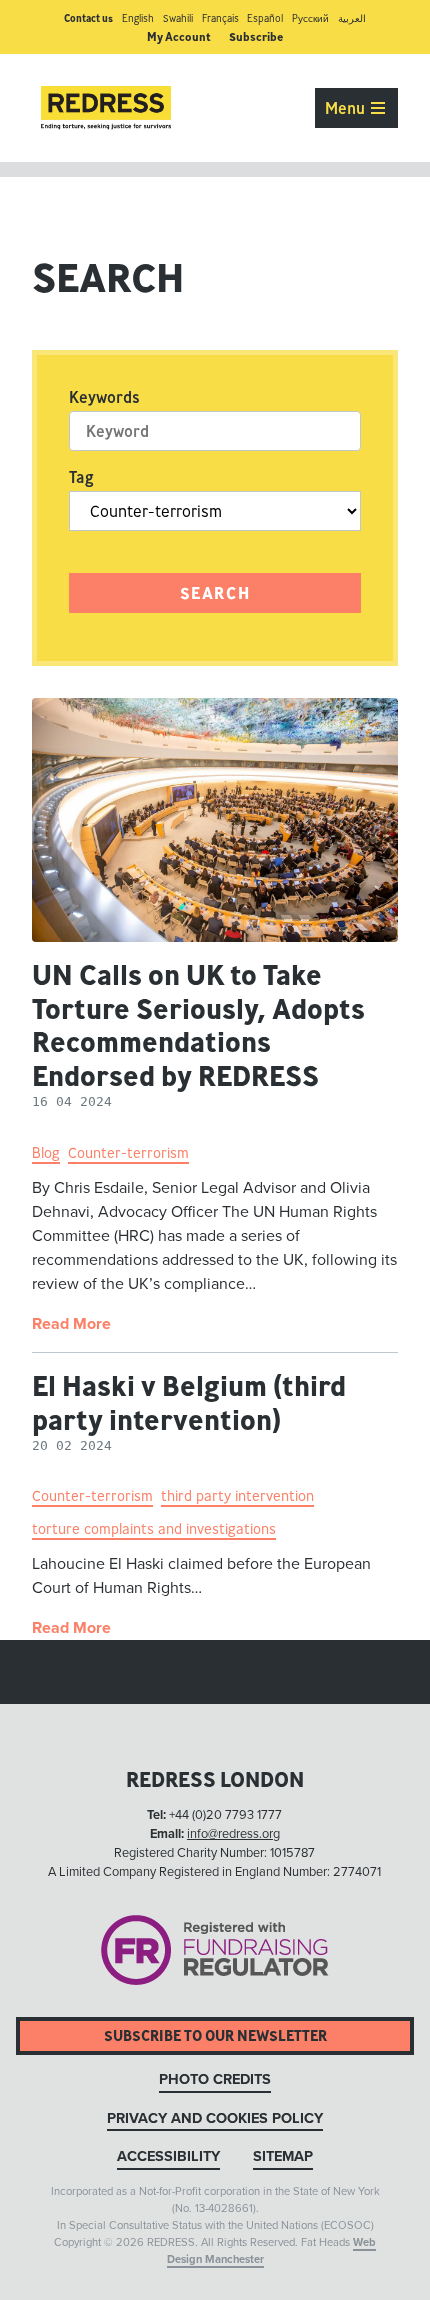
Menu (347, 108)
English (138, 18)
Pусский (310, 18)
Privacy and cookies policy (215, 2118)
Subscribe (256, 36)
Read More (71, 1324)
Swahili (178, 18)
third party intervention (237, 1495)
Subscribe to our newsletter (215, 2035)
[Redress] (106, 108)
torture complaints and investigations (154, 1528)
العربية (352, 18)
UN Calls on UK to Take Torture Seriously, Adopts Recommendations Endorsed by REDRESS (198, 1025)
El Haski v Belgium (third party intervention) (189, 1402)
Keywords (104, 397)
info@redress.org (233, 1834)
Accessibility (168, 2156)
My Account (179, 36)
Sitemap (283, 2156)
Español (265, 18)
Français (220, 18)
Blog (46, 1152)
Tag (81, 477)
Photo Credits (215, 2079)
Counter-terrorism (128, 1152)
